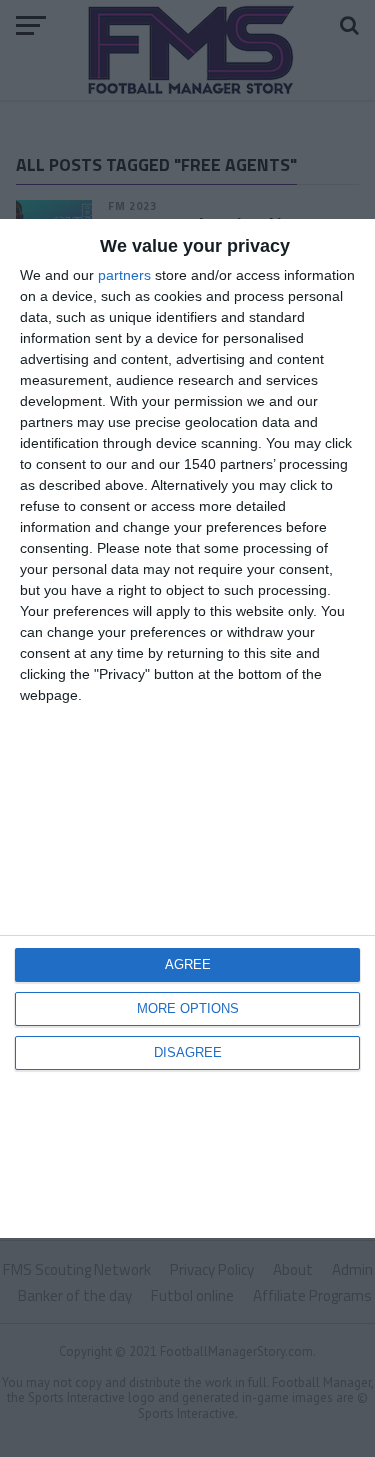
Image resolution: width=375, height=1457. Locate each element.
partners (124, 275)
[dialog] (187, 729)
